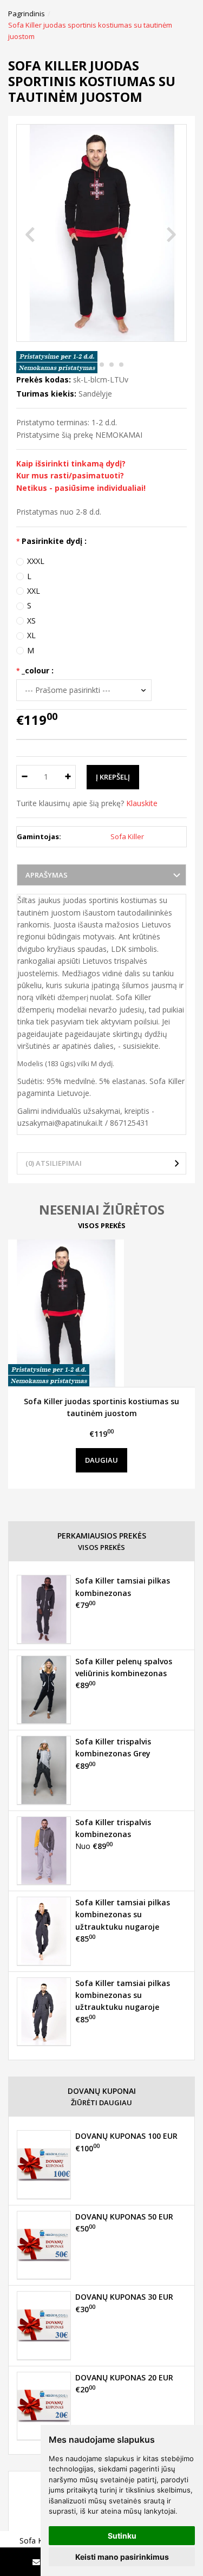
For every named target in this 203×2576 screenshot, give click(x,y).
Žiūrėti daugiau (101, 2103)
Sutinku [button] (122, 2536)
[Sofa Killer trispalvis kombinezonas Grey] (44, 1770)
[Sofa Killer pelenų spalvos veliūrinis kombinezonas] (44, 1690)
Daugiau (101, 1460)
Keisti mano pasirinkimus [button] (122, 2557)
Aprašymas (47, 875)
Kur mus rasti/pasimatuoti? (70, 475)
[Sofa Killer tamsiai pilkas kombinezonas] (44, 1609)
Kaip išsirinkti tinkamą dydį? (71, 463)
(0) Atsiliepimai (54, 1163)
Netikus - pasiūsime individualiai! (81, 488)
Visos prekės (102, 1225)
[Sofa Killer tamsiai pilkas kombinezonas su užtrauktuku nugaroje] (44, 1931)
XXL (34, 591)
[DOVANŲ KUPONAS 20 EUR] (44, 2406)
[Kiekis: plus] (68, 777)
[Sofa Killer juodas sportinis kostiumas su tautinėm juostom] (101, 1313)
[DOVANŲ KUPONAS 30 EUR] (44, 2325)
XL (31, 635)
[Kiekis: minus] (24, 777)
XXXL (36, 561)
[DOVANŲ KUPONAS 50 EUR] (44, 2245)
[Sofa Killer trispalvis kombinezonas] (44, 1851)
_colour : (38, 670)
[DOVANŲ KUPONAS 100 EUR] (44, 2164)
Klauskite (142, 803)
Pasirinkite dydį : (54, 541)
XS (31, 621)
